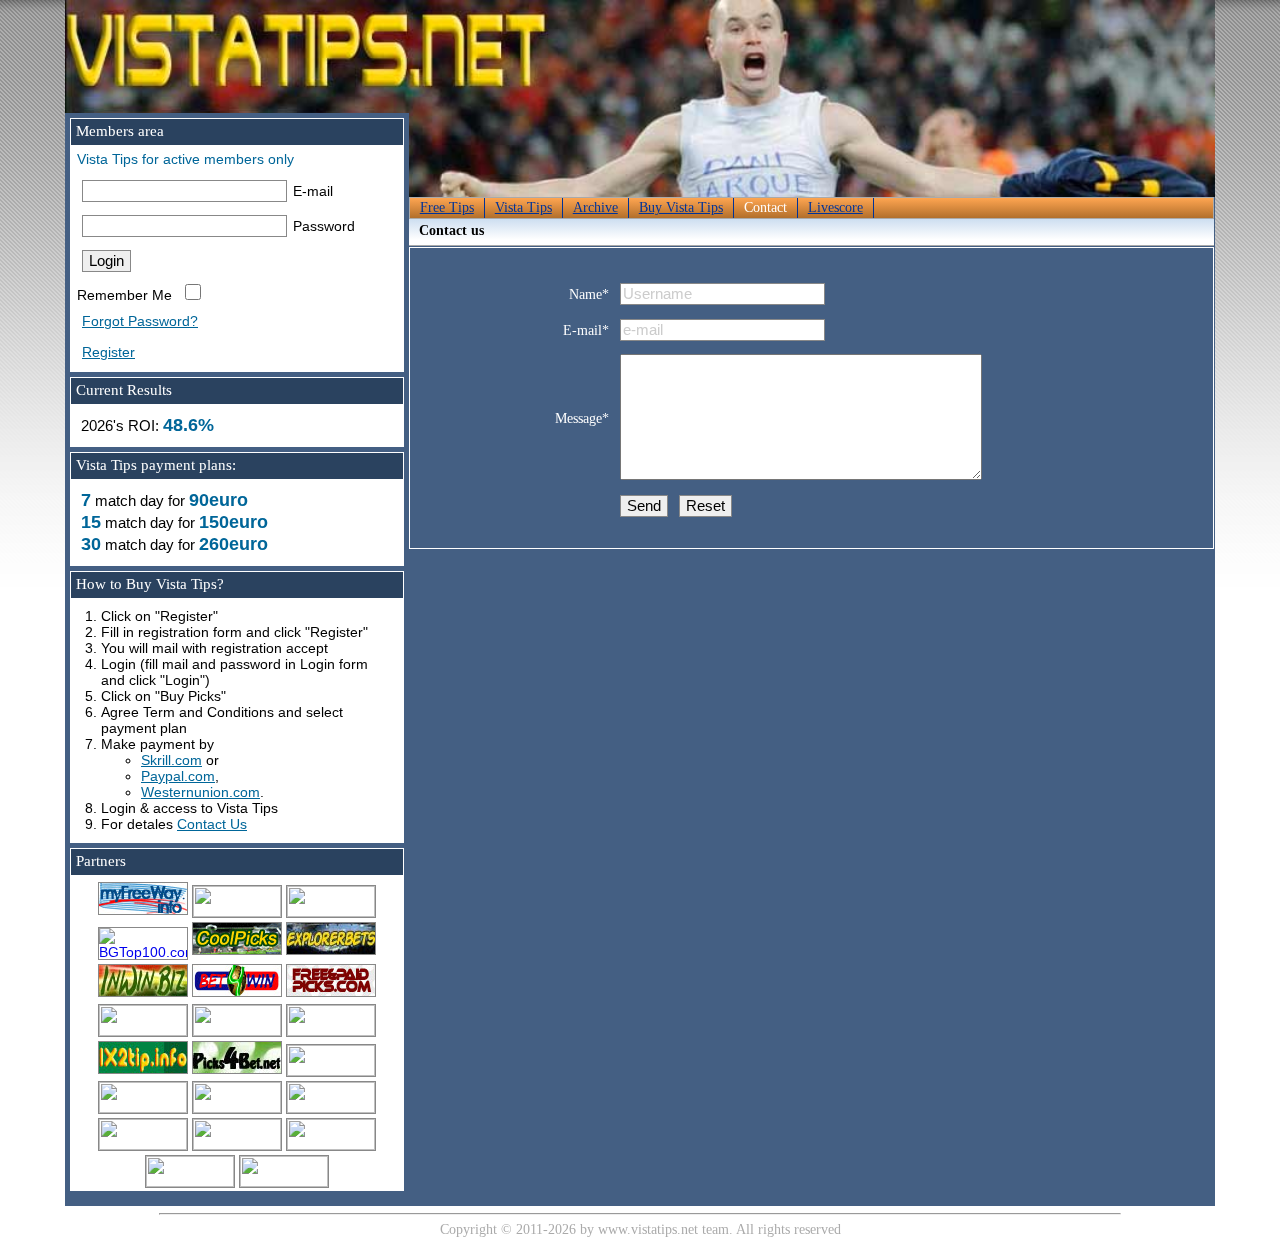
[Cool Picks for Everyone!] (237, 952)
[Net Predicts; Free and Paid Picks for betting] (284, 1182)
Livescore (835, 207)
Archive (595, 207)
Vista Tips (523, 207)
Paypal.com (178, 776)
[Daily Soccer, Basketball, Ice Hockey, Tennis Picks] (143, 1031)
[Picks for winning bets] (237, 1071)
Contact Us (212, 824)
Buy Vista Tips (681, 207)
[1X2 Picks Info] (331, 1031)
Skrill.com (171, 760)
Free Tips (447, 207)
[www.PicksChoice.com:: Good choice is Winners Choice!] (143, 1145)
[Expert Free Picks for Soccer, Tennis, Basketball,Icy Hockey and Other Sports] (237, 912)
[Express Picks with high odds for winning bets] (143, 1108)
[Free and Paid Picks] (143, 994)
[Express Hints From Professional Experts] (331, 1145)
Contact (765, 207)
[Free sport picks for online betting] (143, 912)
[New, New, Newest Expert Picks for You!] (190, 1182)
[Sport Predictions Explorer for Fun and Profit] (237, 1145)
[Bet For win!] (237, 994)
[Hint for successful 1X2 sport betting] (331, 1108)
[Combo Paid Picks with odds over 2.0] (331, 1071)
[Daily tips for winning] (143, 1071)
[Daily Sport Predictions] (237, 1031)
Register (108, 352)
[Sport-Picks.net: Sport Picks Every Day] (237, 1108)
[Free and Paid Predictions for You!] (331, 952)
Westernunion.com (200, 792)
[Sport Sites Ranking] (331, 912)
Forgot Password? (140, 321)
